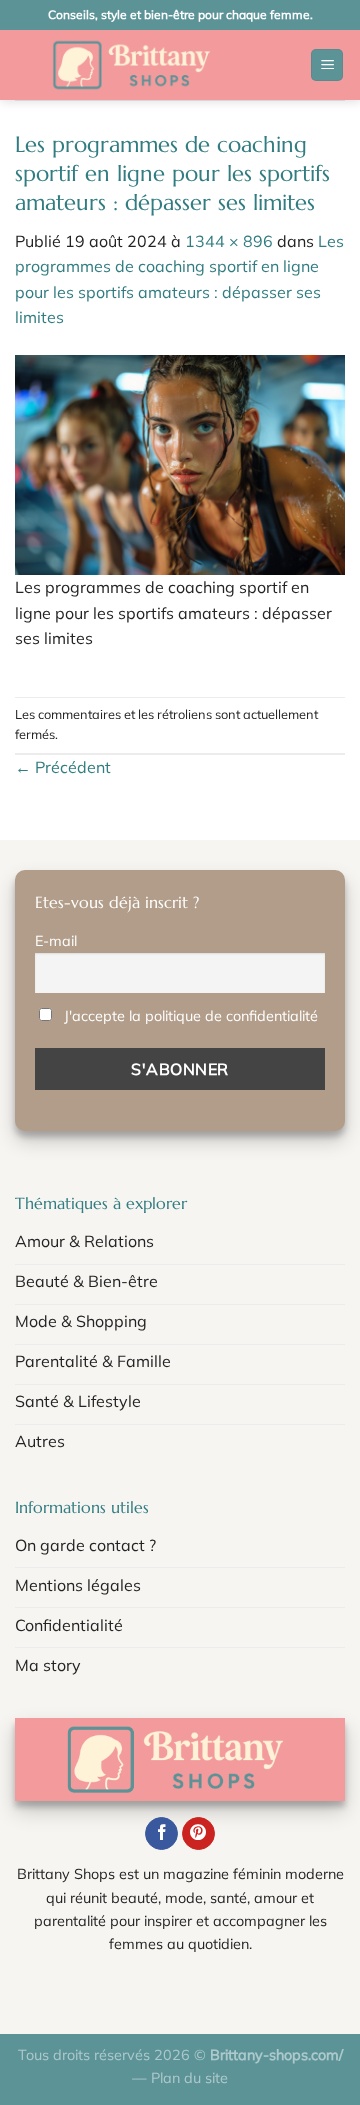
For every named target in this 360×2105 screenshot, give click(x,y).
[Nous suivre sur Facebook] (161, 1834)
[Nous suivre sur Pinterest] (198, 1834)
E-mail (56, 941)
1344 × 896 (229, 241)
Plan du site (189, 2078)
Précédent (63, 767)
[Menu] (327, 65)
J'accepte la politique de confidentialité (191, 1016)
